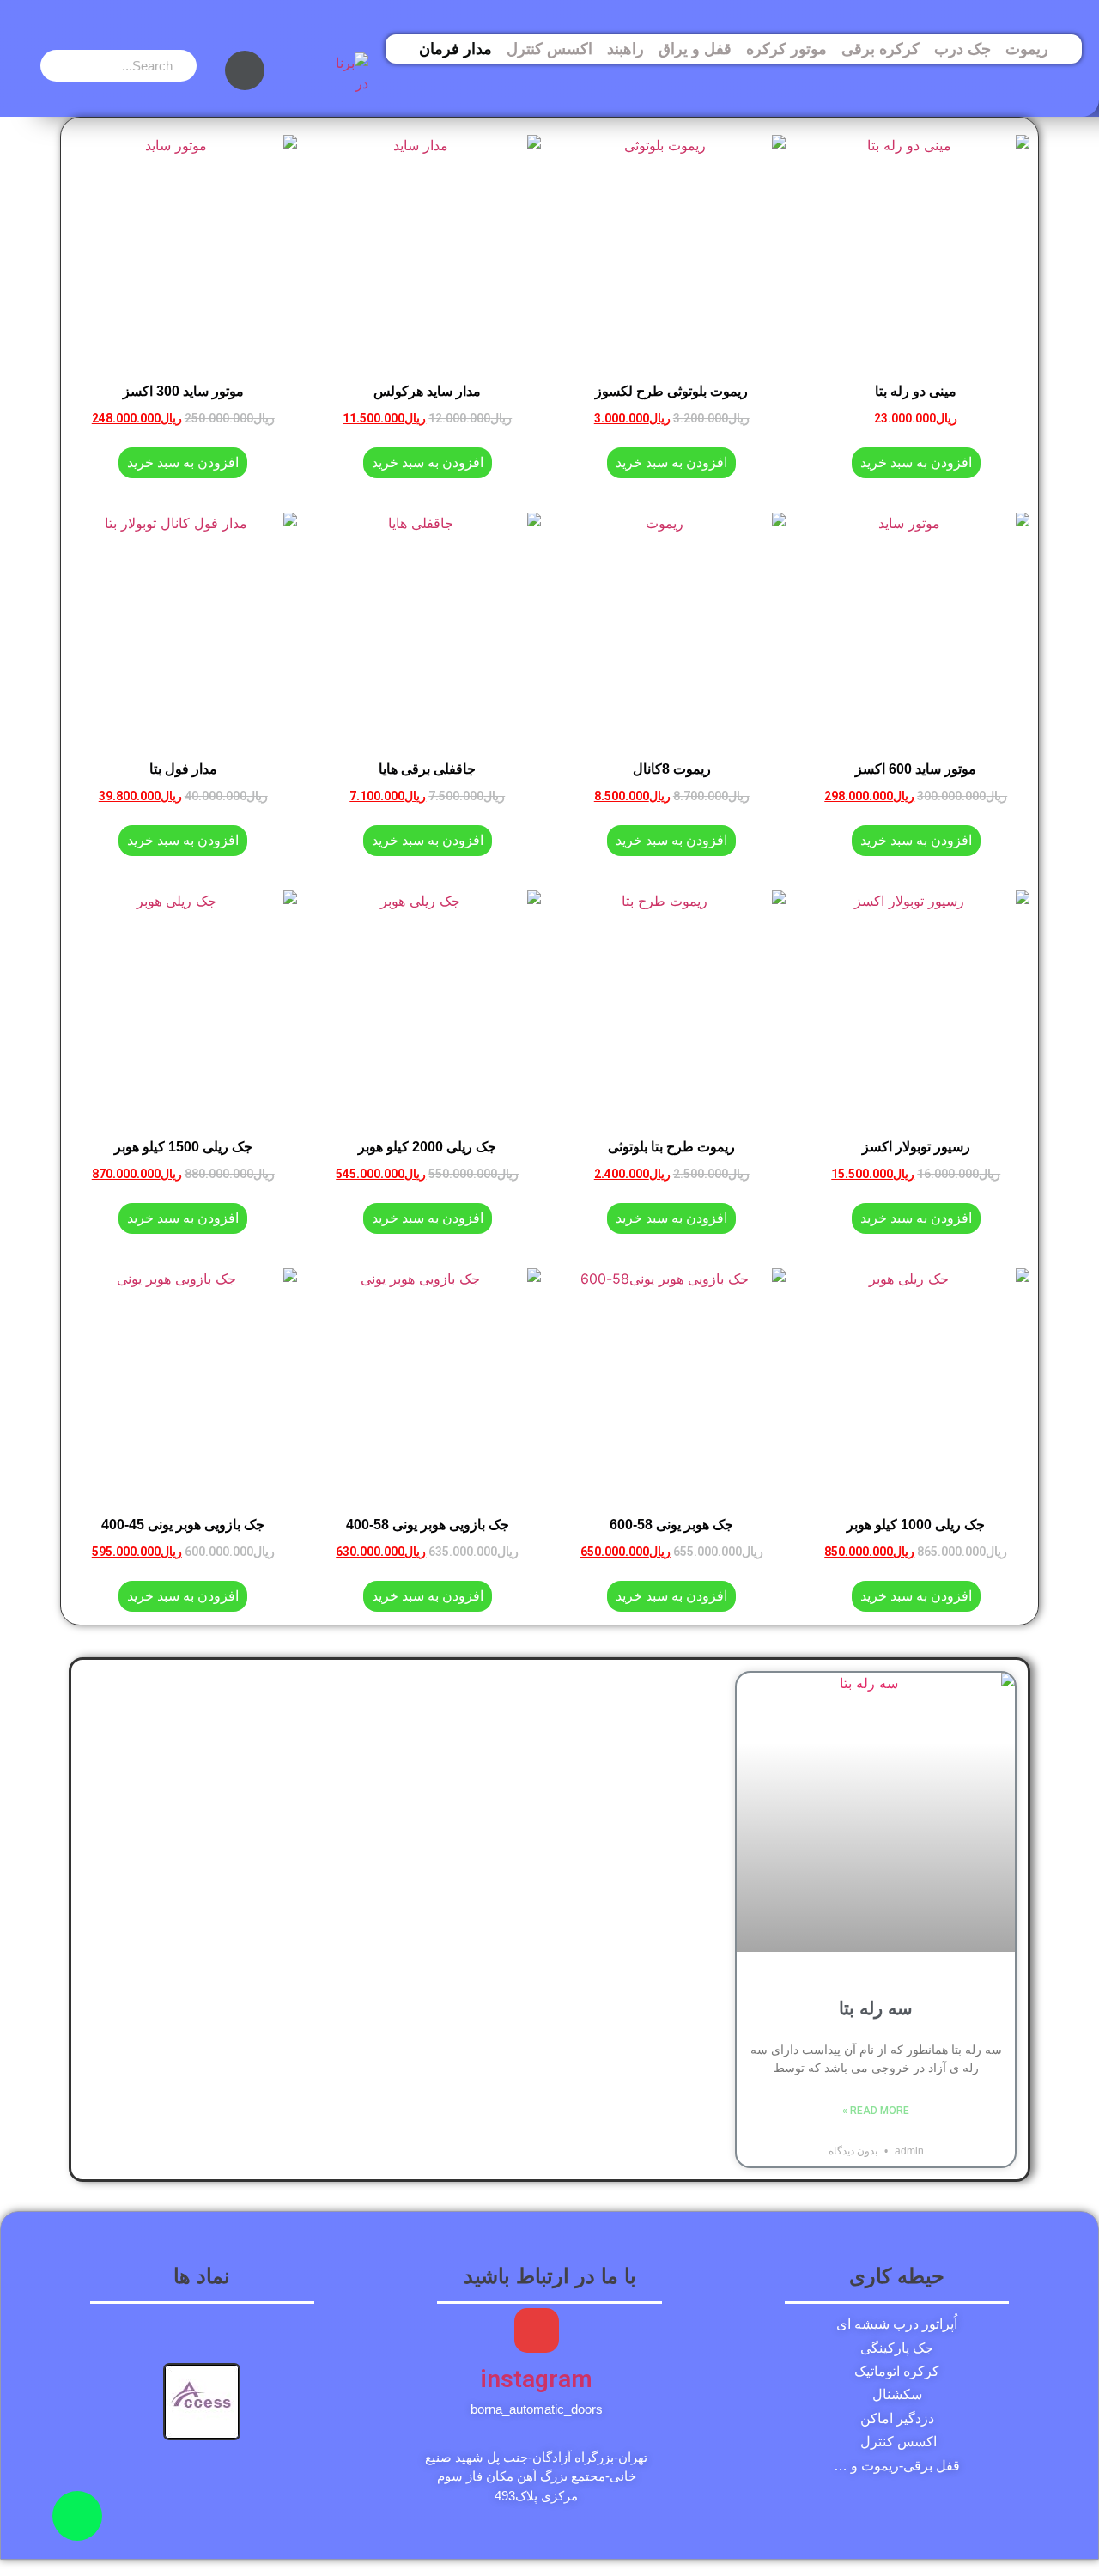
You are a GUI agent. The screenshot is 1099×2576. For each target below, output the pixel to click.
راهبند (625, 49)
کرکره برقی (880, 49)
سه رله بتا (876, 2008)
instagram (536, 2379)
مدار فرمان (455, 49)
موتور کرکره (786, 49)
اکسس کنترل (549, 49)
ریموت (1027, 49)
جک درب (962, 49)
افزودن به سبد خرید (916, 462)
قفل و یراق (695, 49)
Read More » (876, 2111)
